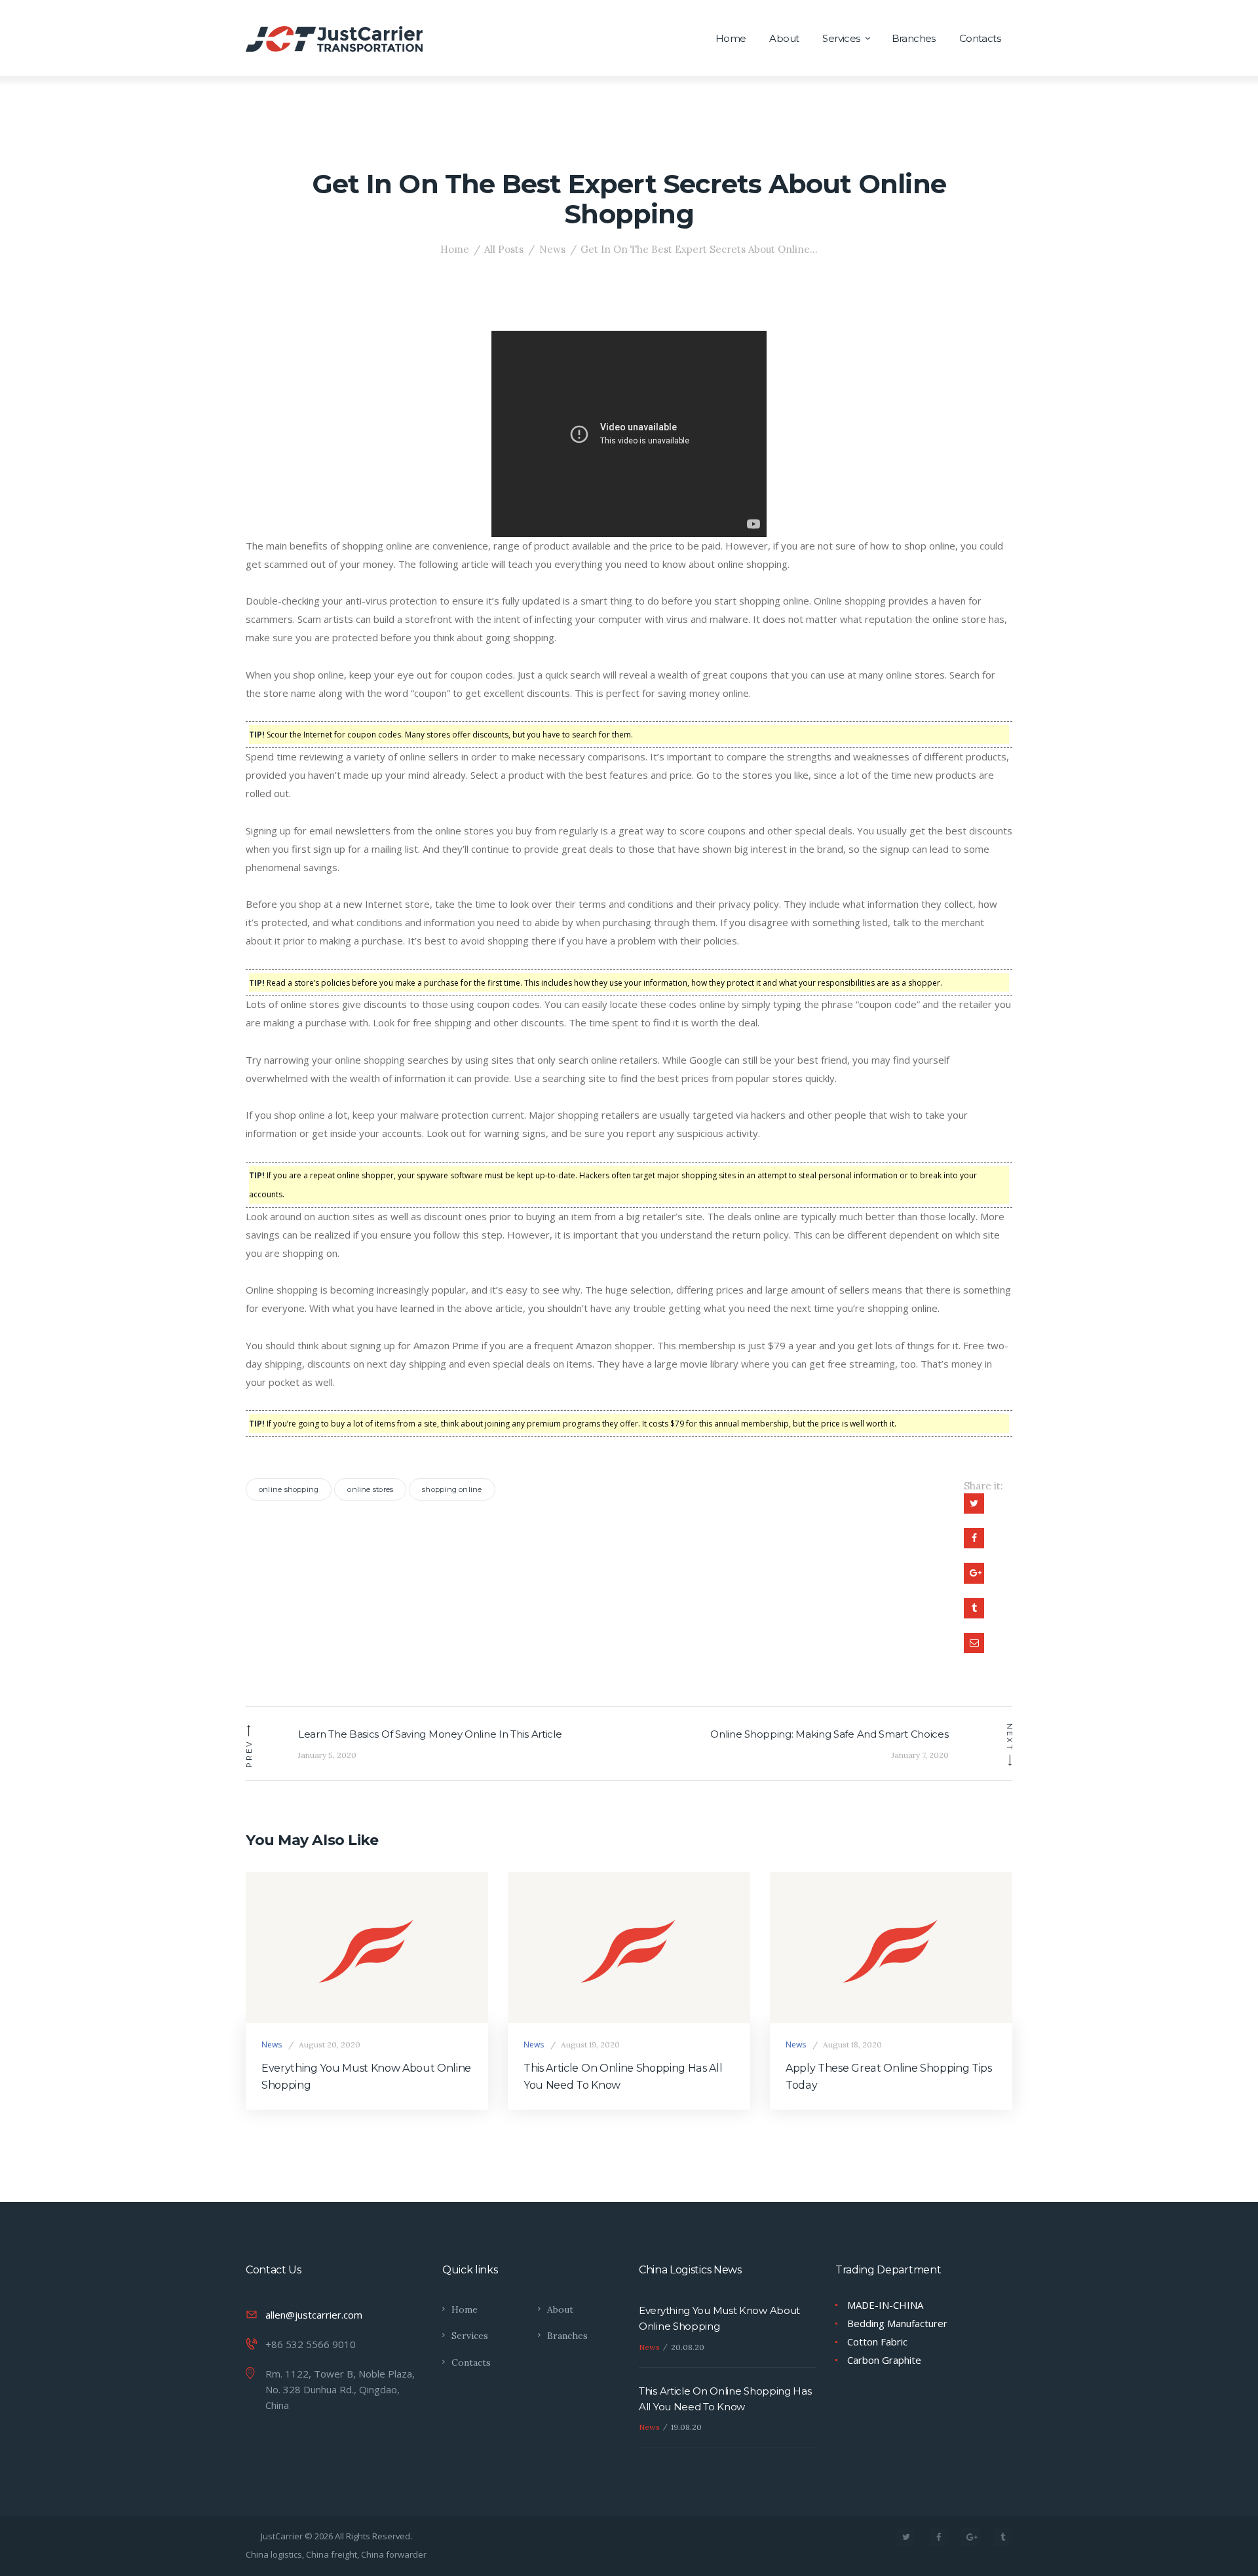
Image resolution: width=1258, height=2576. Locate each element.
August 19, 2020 (590, 2044)
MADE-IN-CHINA (885, 2305)
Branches (567, 2336)
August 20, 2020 (330, 2044)
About (560, 2309)
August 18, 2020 (852, 2044)
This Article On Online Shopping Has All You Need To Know (623, 2077)
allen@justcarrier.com (314, 2315)
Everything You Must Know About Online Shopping (366, 2077)
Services (470, 2336)
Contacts (471, 2362)
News (552, 249)
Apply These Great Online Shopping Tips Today (889, 2077)
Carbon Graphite (884, 2360)
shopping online (452, 1489)
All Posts (504, 249)
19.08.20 (686, 2427)
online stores (370, 1489)
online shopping (289, 1489)
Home (455, 249)
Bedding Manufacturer (897, 2323)
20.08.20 (688, 2347)
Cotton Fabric (877, 2342)
